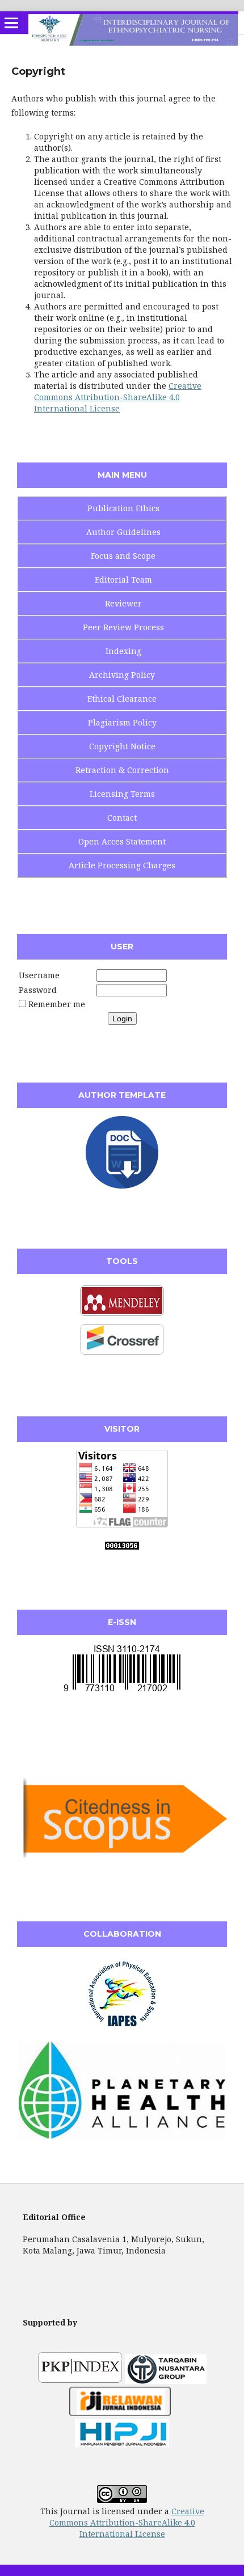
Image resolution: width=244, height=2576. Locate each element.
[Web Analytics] (122, 1546)
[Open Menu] (11, 23)
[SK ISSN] (122, 1691)
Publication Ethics (123, 508)
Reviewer (123, 603)
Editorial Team (123, 580)
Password (38, 990)
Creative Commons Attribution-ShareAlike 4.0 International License (118, 397)
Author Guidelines (123, 532)
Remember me (57, 1004)
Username (39, 975)
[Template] (122, 1185)
